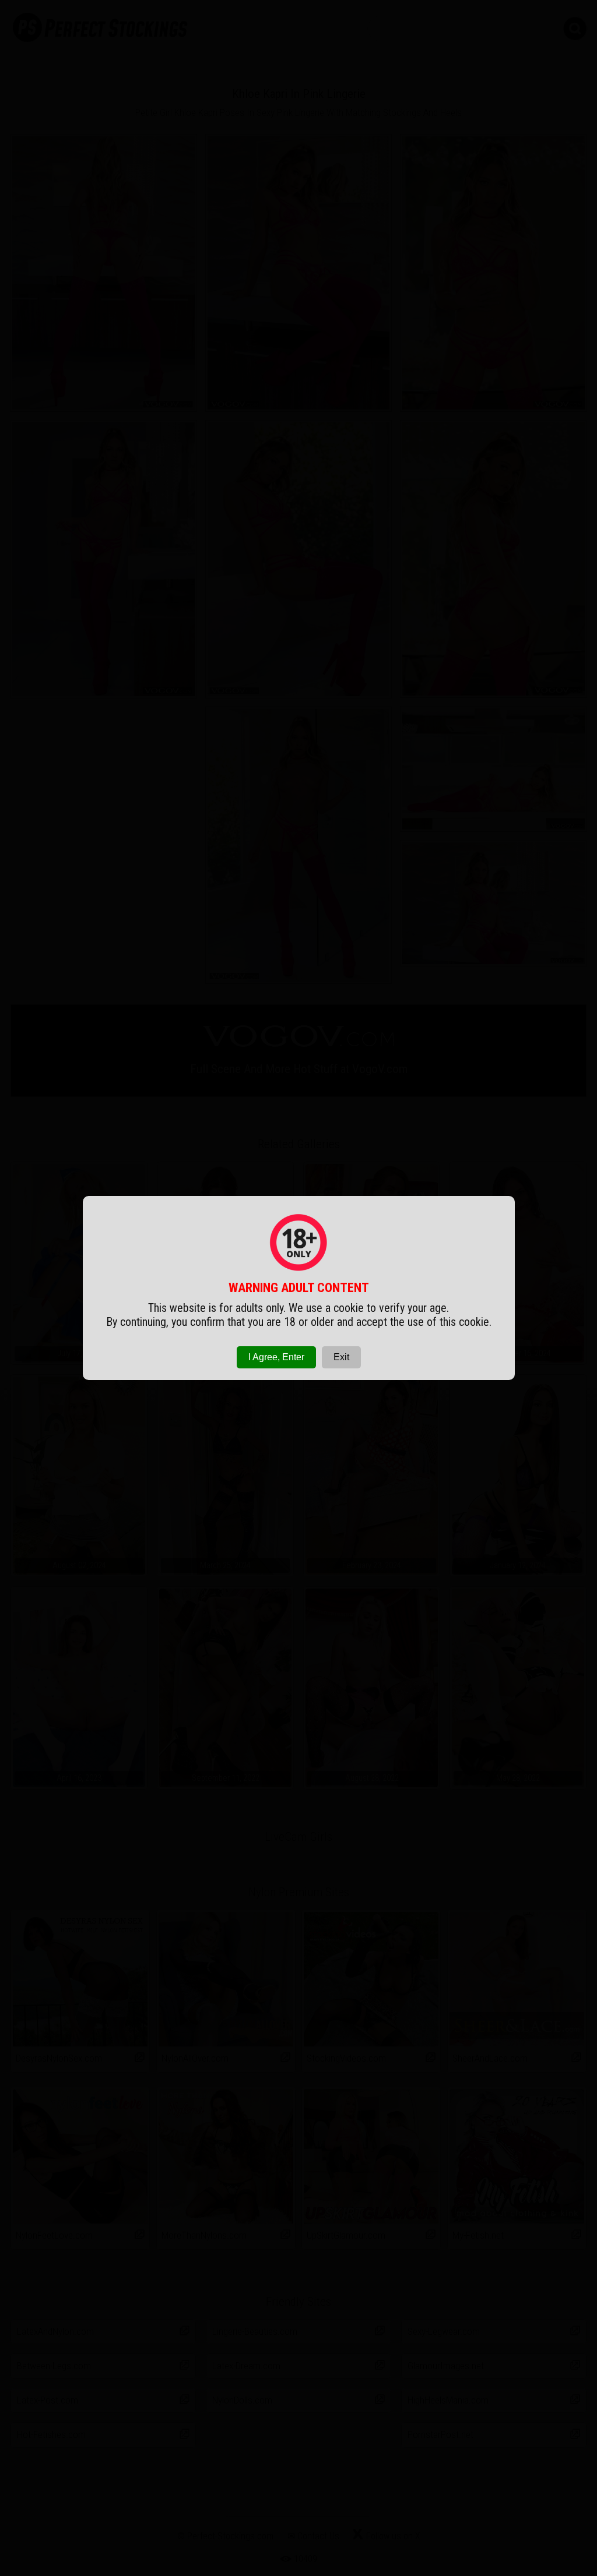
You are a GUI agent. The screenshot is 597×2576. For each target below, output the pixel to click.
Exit (341, 1357)
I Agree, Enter (276, 1357)
